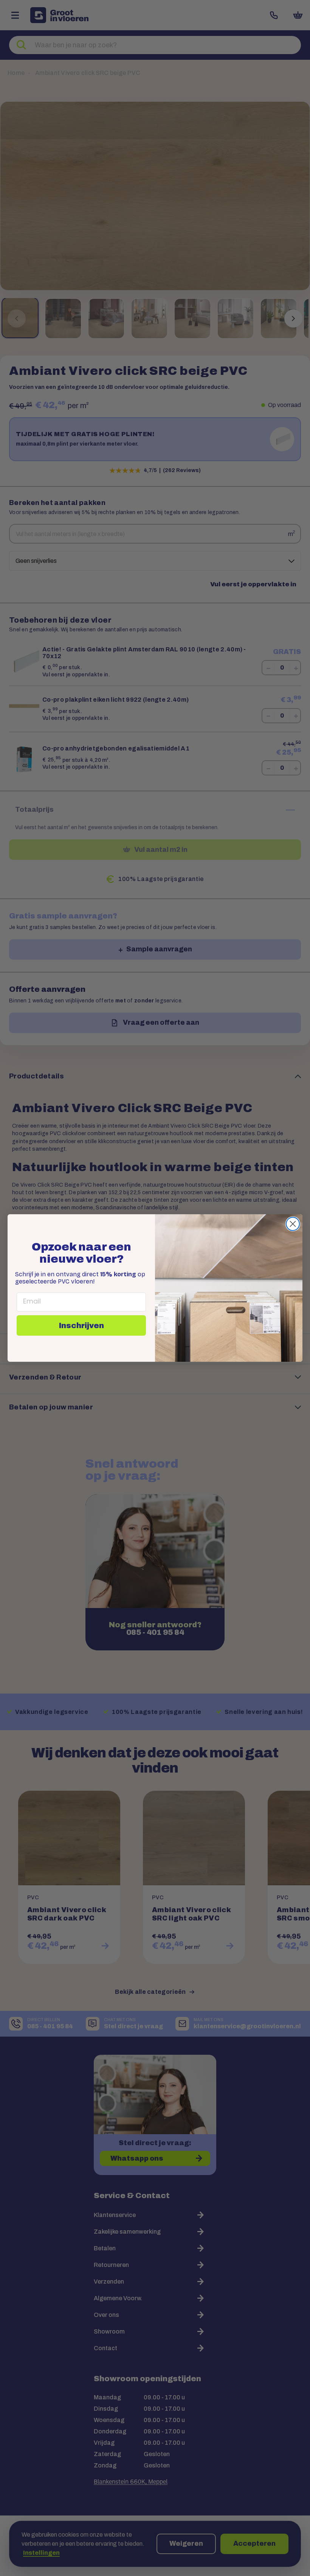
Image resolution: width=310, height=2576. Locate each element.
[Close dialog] (293, 1224)
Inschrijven (81, 1325)
